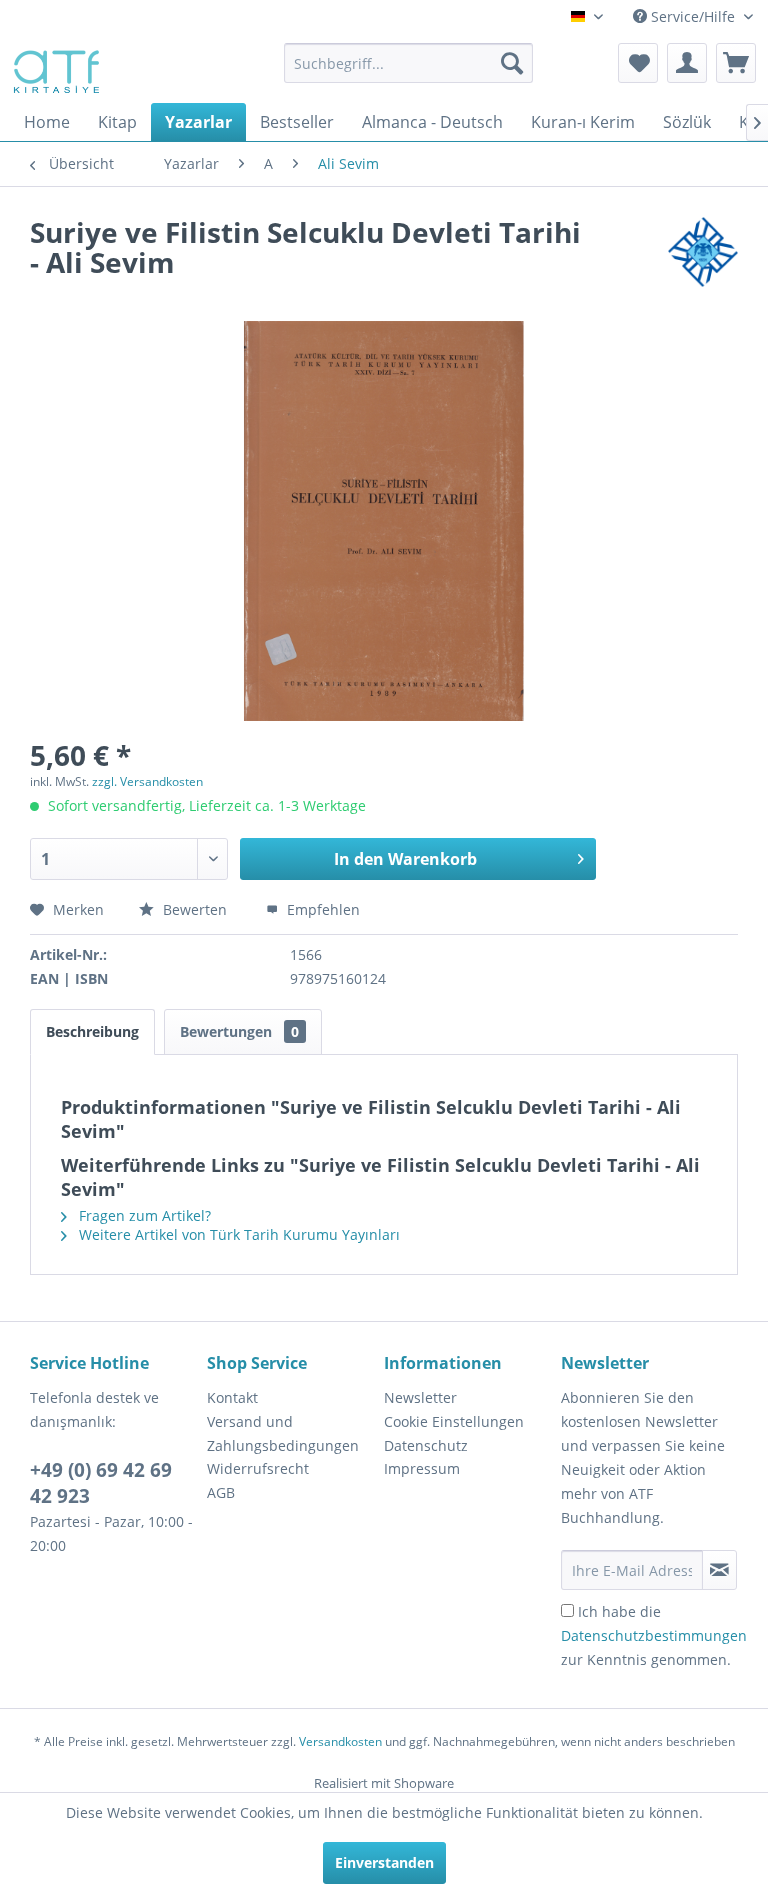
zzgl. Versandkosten (147, 781)
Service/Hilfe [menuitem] (693, 16)
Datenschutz (426, 1445)
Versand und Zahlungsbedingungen (283, 1433)
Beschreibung (92, 1031)
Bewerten (195, 909)
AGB (221, 1492)
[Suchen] (512, 63)
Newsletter (420, 1397)
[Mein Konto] (687, 63)
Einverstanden (384, 1862)
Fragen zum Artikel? (143, 1215)
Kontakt (232, 1397)
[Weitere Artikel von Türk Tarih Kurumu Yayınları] (703, 252)
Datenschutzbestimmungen (654, 1635)
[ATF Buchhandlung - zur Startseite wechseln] (54, 68)
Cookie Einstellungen (454, 1421)
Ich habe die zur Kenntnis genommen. (654, 1635)
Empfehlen (321, 909)
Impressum (422, 1468)
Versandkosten (340, 1741)
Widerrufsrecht (258, 1468)
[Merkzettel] (638, 63)
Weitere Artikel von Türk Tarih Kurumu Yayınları (237, 1234)
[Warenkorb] (736, 63)
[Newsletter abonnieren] (719, 1570)
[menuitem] (409, 63)
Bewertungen (239, 1031)
